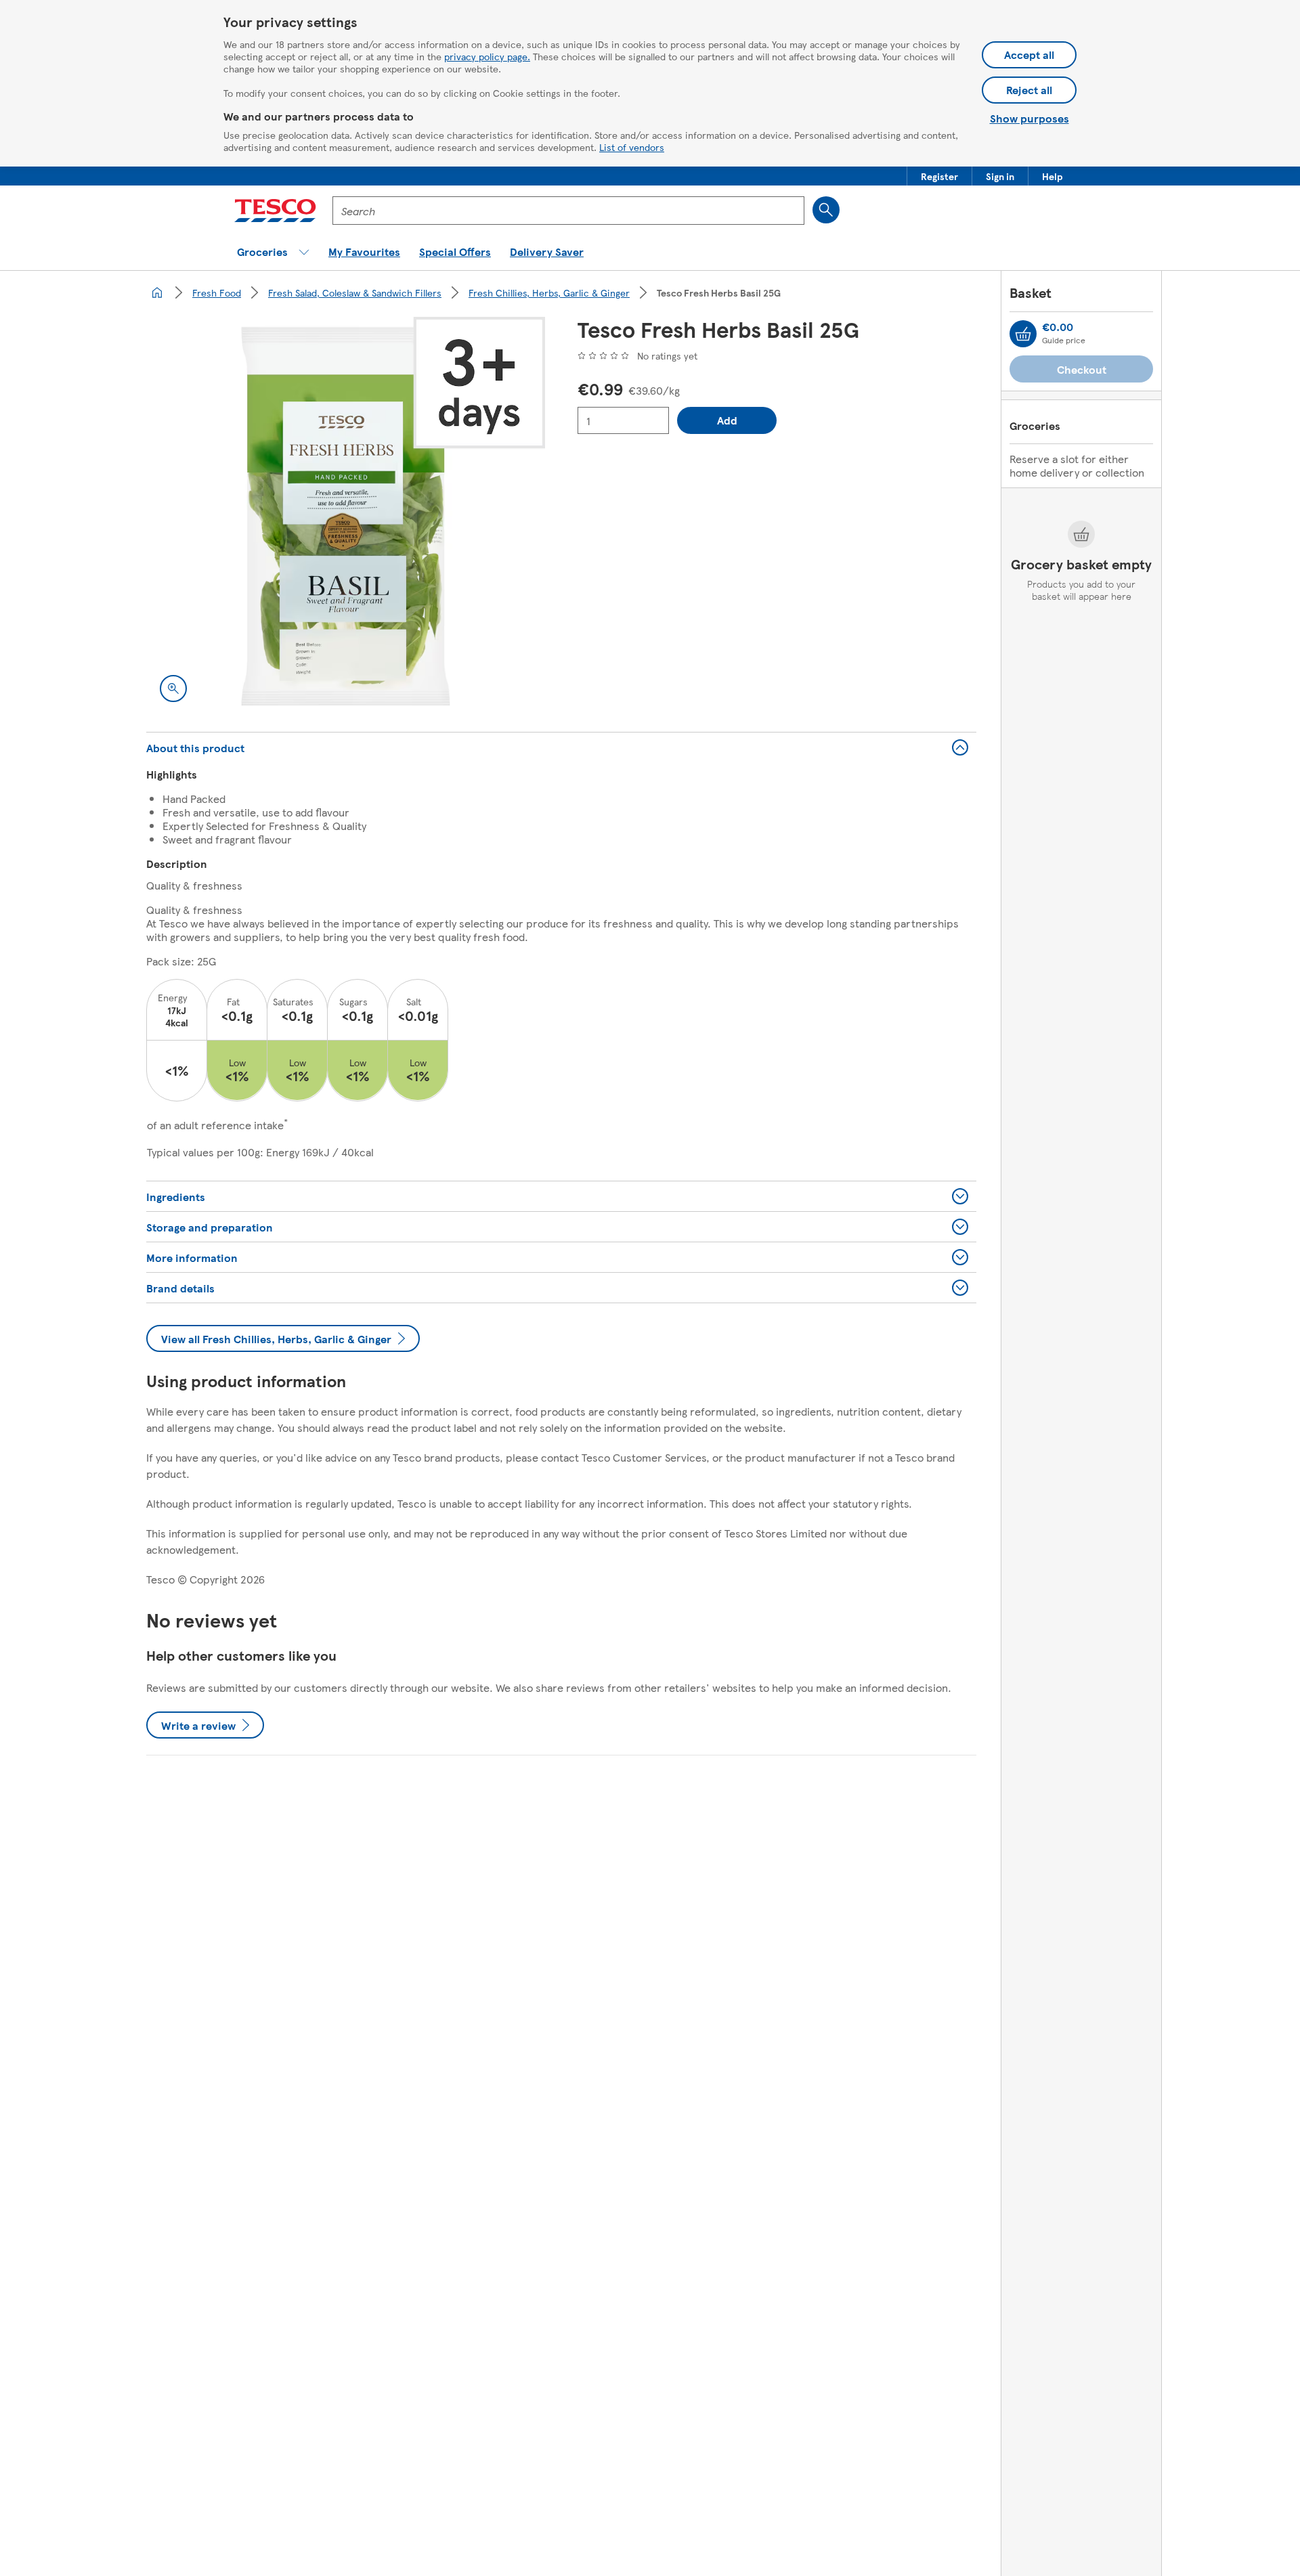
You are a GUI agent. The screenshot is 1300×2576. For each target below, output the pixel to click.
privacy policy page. (487, 56)
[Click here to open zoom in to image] (173, 689)
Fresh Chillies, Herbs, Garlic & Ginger (549, 292)
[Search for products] (826, 210)
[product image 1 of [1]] (346, 516)
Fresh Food (217, 292)
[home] (157, 292)
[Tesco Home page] (275, 211)
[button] (939, 176)
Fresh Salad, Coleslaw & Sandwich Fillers (355, 292)
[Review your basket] (1023, 334)
